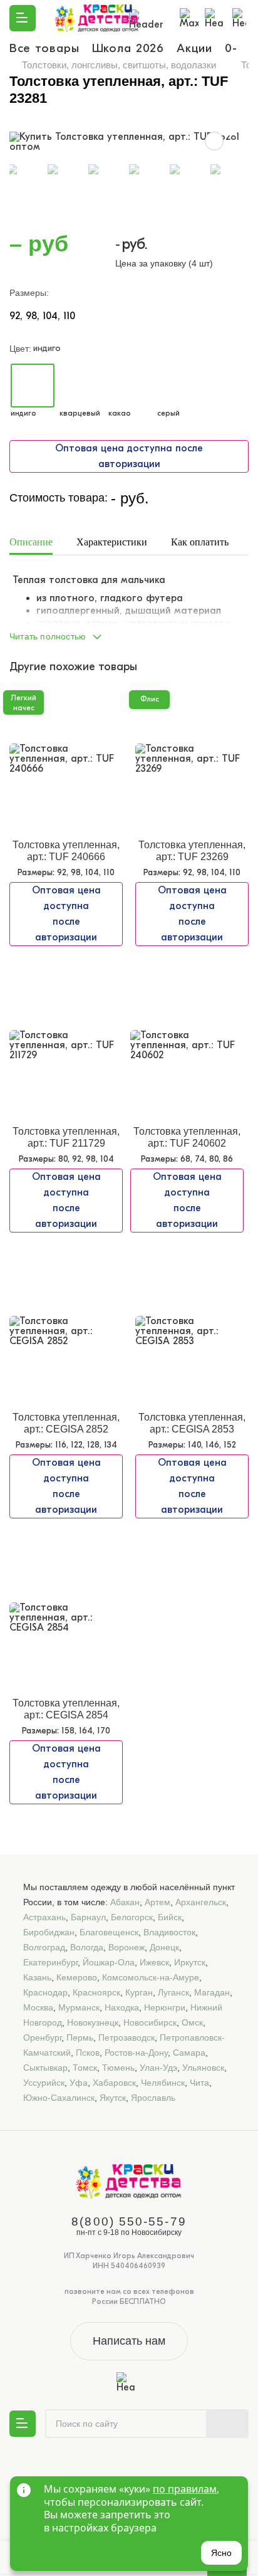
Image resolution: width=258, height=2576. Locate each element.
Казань (37, 1977)
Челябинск (163, 2083)
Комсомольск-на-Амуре (151, 1977)
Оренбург (42, 2037)
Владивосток (169, 1932)
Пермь (80, 2037)
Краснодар (45, 1992)
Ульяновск (203, 2068)
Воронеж (126, 1947)
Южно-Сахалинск (59, 2098)
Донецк (164, 1947)
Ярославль (153, 2098)
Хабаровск (114, 2083)
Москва (38, 2007)
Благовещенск (109, 1932)
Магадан (212, 1992)
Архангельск (201, 1902)
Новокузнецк (93, 2022)
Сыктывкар (45, 2068)
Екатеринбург (50, 1962)
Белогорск (132, 1917)
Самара (189, 2053)
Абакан (125, 1902)
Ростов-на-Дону (136, 2053)
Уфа (79, 2083)
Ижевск (154, 1962)
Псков (88, 2053)
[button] (129, 633)
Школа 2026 (128, 48)
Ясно (221, 2553)
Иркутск (190, 1962)
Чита (199, 2083)
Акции (194, 48)
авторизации (129, 464)
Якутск (113, 2098)
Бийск (170, 1917)
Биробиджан (49, 1932)
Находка (122, 2007)
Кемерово (77, 1977)
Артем (157, 1902)
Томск (85, 2068)
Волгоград (44, 1947)
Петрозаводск (126, 2037)
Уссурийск (44, 2083)
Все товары (44, 48)
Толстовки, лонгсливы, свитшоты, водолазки (119, 65)
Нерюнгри (165, 2007)
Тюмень (118, 2068)
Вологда (87, 1947)
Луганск (173, 1992)
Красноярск (96, 1992)
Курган (139, 1992)
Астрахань (44, 1917)
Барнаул (88, 1917)
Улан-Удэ (158, 2068)
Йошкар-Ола (109, 1962)
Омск (192, 2022)
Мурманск (79, 2007)
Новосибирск (150, 2022)
